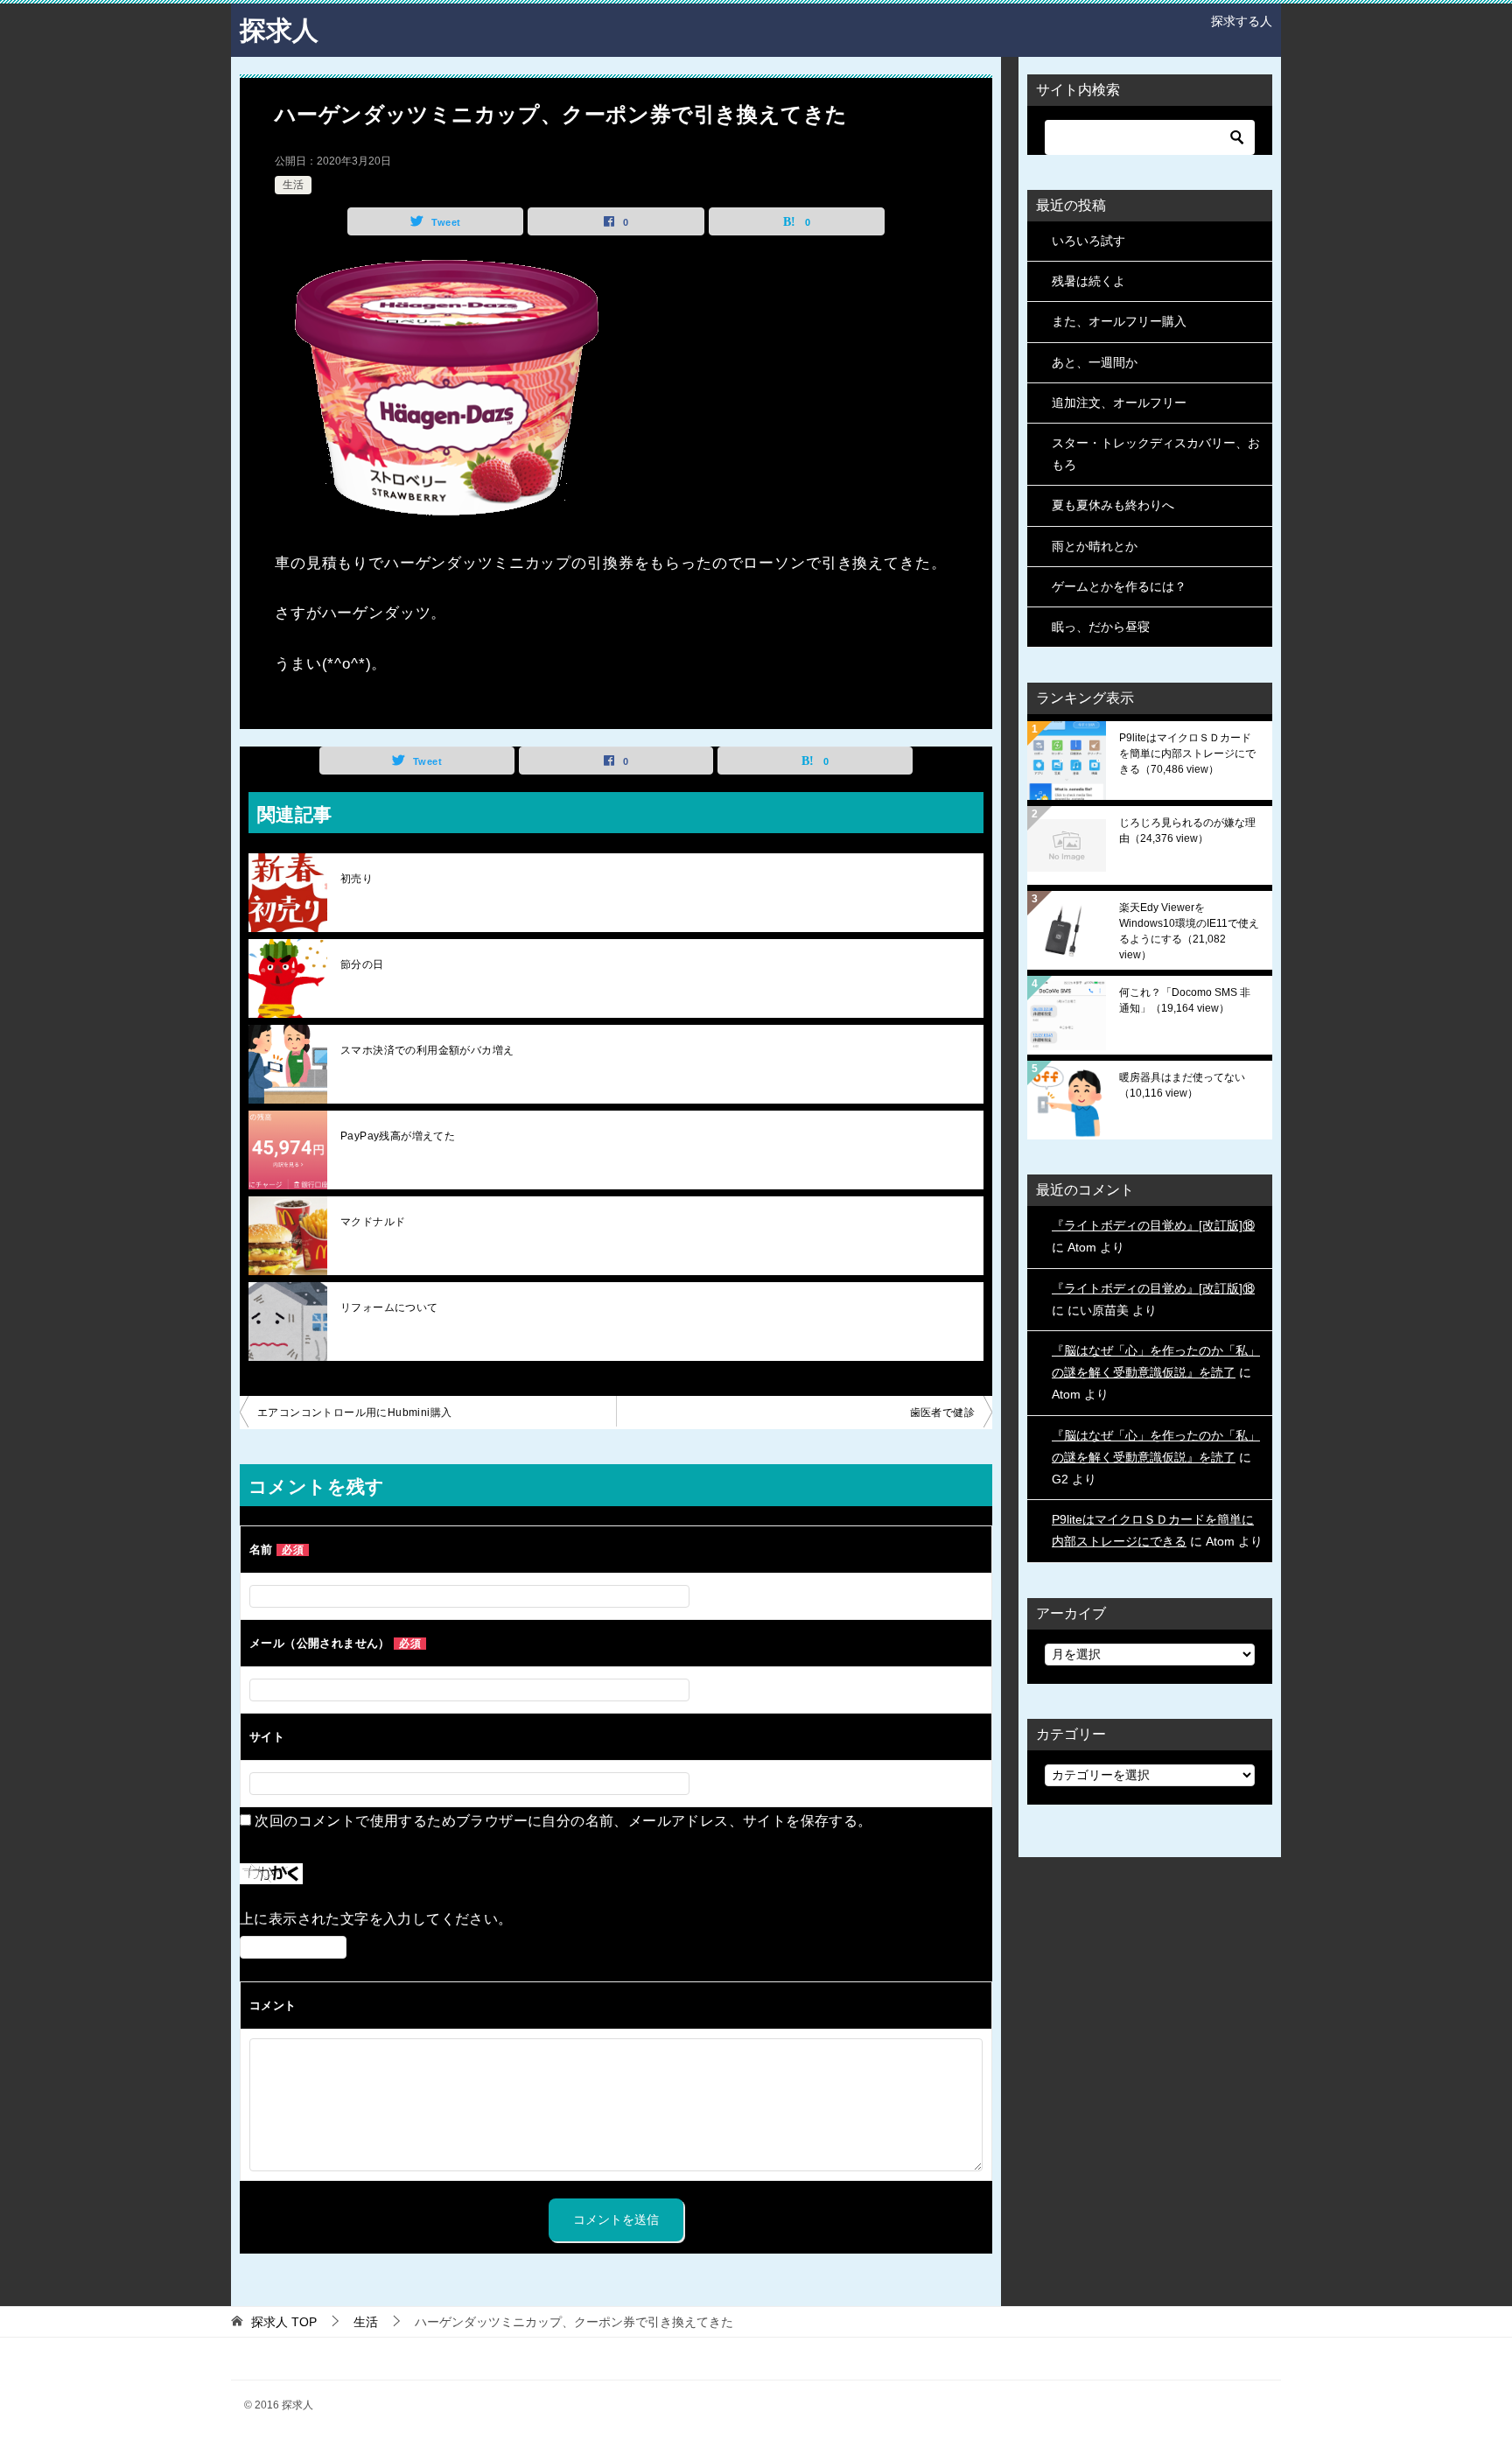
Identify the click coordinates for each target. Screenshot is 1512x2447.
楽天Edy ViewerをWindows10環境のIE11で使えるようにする (1189, 931)
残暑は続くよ (1088, 281)
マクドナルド (373, 1222)
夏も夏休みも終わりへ (1113, 505)
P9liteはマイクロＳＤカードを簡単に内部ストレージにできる (1187, 754)
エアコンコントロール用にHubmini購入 (354, 1413)
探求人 (279, 30)
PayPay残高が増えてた (398, 1136)
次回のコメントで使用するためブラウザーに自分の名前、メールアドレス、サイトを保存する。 (563, 1821)
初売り (357, 879)
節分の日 (362, 964)
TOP (284, 2322)
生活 (293, 185)
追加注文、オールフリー (1119, 403)
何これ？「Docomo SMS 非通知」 (1185, 1000)
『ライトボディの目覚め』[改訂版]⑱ (1153, 1225)
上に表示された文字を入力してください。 (376, 1919)
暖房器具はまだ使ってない (1182, 1085)
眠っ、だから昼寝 (1101, 627)
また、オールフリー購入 (1119, 321)
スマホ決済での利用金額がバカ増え (427, 1050)
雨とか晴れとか (1095, 546)
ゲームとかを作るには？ (1119, 586)
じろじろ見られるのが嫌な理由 (1187, 831)
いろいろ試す (1088, 241)
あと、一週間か (1095, 362)
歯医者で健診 (942, 1413)
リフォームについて (389, 1308)
